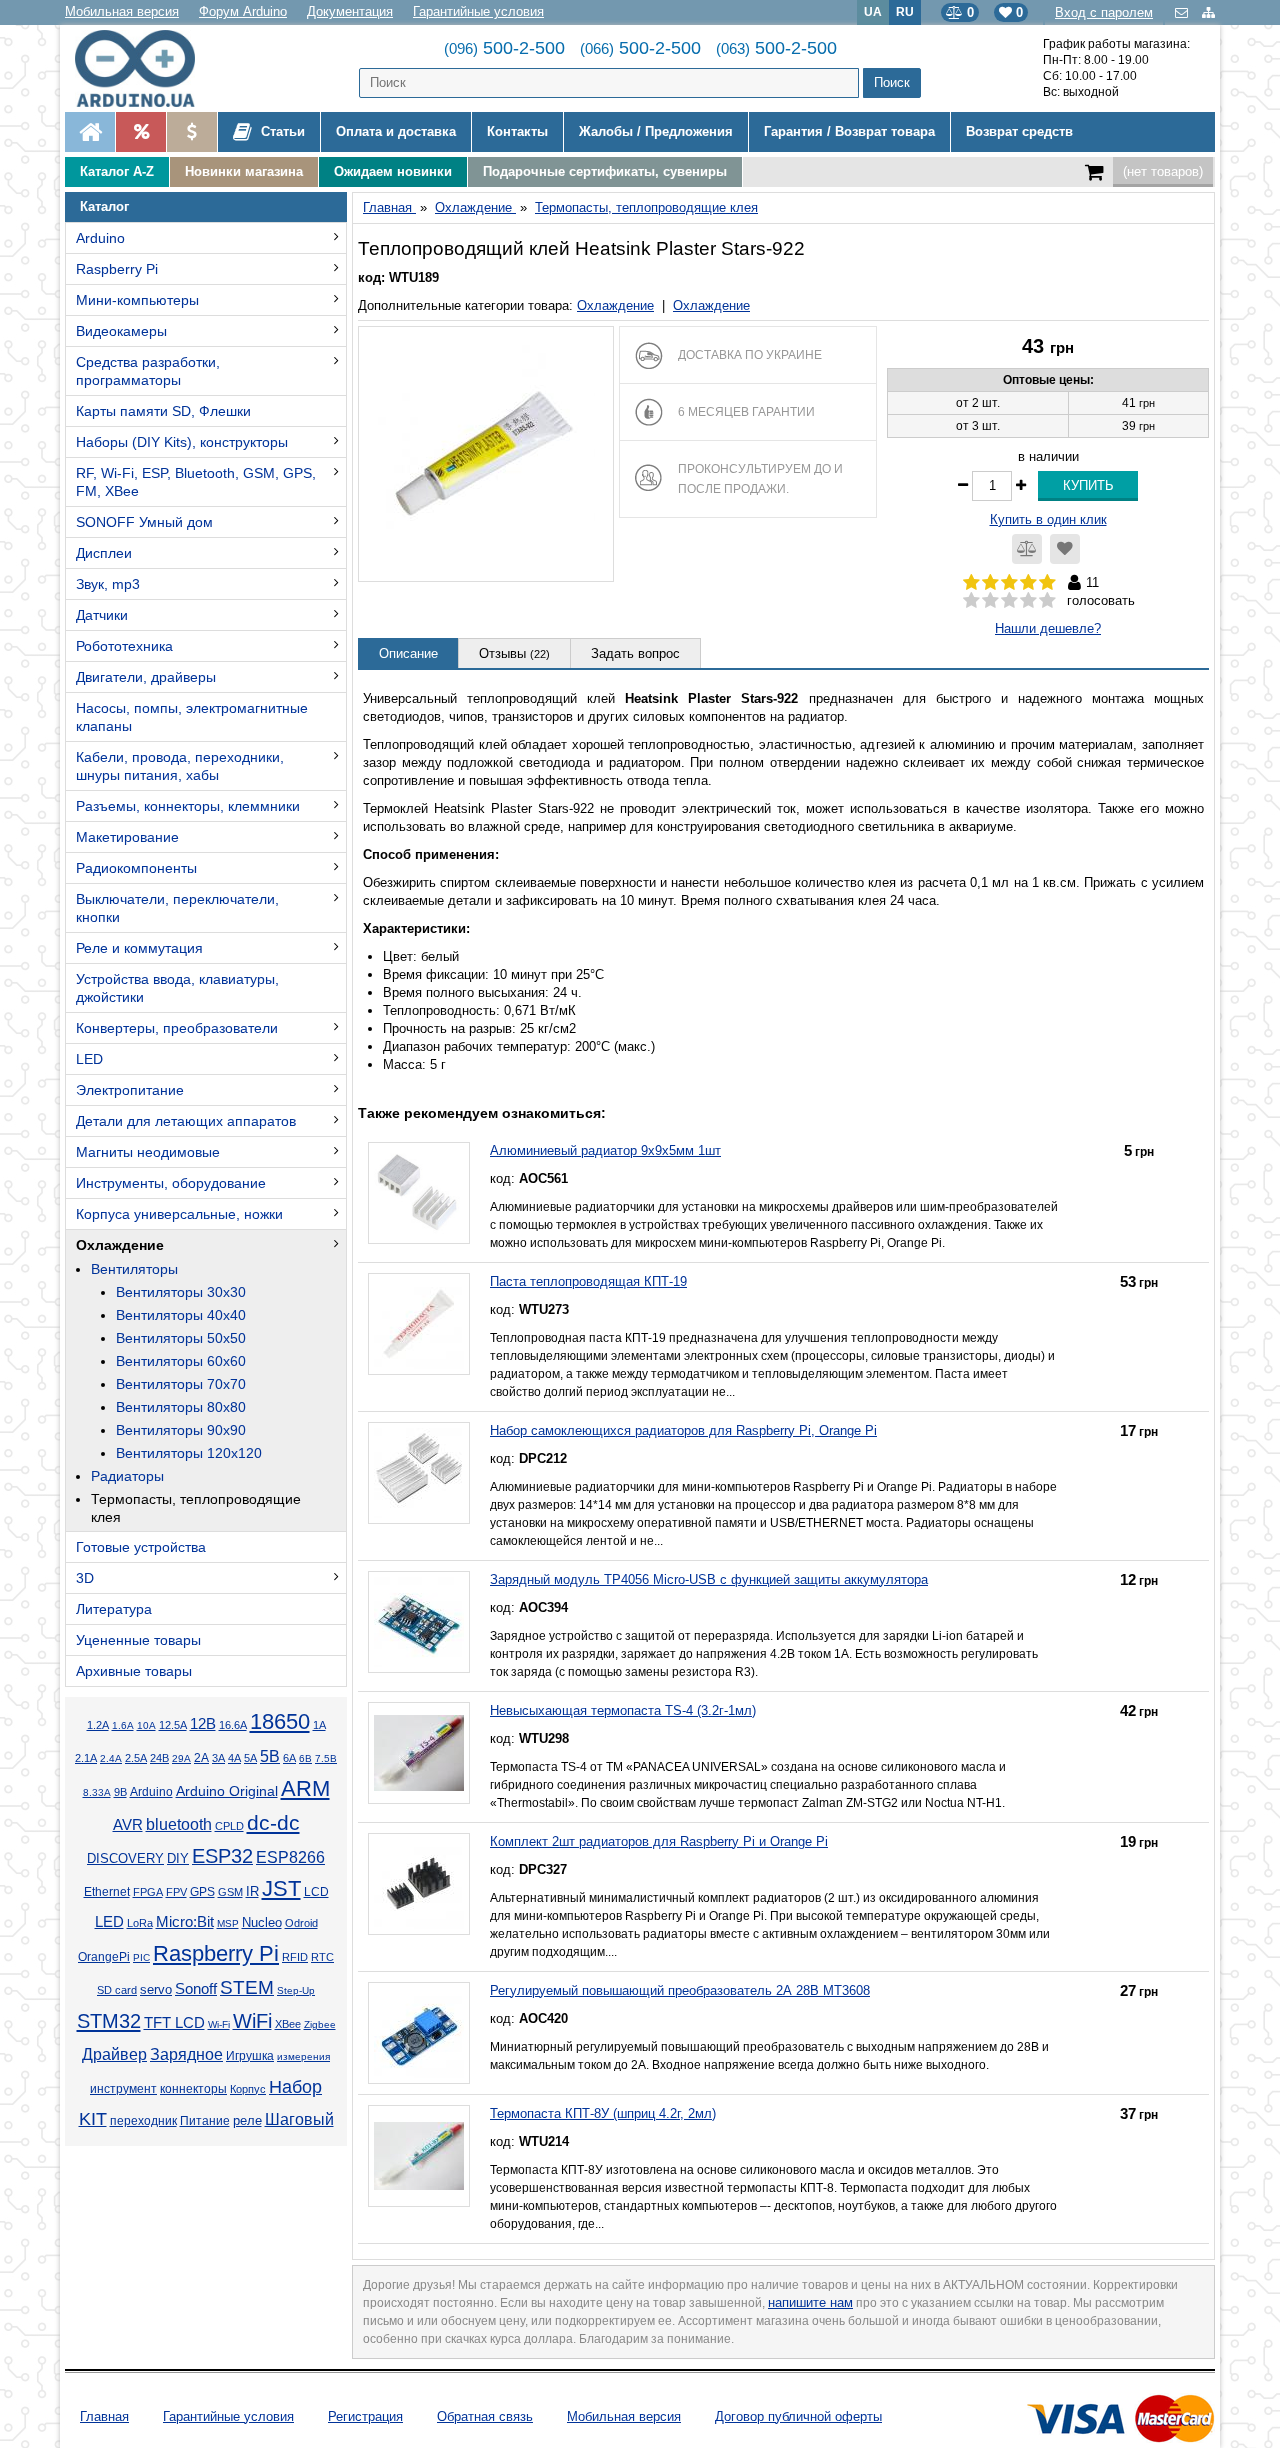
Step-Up (296, 1990)
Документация (350, 11)
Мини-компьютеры (137, 300)
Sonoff (196, 1989)
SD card (117, 1990)
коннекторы (193, 2089)
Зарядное (186, 2054)
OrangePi (104, 1957)
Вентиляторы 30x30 (181, 1292)
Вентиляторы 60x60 (181, 1361)
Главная (104, 2416)
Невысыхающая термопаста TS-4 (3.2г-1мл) (623, 1710)
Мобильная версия (122, 11)
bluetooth (179, 1824)
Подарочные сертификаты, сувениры (605, 171)
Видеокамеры (121, 331)
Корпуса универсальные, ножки (179, 1214)
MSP (228, 1923)
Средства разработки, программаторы (148, 371)
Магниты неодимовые (148, 1152)
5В (270, 1756)
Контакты (517, 131)
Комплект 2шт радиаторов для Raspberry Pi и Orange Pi (659, 1841)
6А (289, 1758)
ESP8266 (290, 1857)
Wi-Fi (219, 2024)
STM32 (109, 2021)
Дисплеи (104, 553)
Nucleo (262, 1922)
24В (159, 1758)
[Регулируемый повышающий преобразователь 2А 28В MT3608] (419, 2033)
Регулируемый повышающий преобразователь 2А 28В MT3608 (680, 1990)
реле (247, 2120)
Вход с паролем (1104, 12)
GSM (230, 1892)
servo (156, 1990)
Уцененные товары (138, 1640)
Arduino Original (227, 1791)
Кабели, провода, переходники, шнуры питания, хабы (180, 766)
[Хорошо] (1028, 601)
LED (89, 1059)
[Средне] (1009, 601)
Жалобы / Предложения (656, 131)
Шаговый (299, 2119)
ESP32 (222, 1856)
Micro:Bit (185, 1922)
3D (85, 1578)
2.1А (86, 1758)
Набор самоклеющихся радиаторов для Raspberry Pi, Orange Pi (683, 1430)
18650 (280, 1721)
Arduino (100, 238)
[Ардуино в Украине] (90, 132)
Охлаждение (120, 1245)
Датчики (102, 615)
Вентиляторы (134, 1269)
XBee (288, 2024)
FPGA (148, 1892)
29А (181, 1758)
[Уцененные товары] (191, 132)
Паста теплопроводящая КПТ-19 (588, 1281)
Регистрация (365, 2416)
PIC (141, 1957)
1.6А (123, 1725)
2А (201, 1758)
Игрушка (250, 2056)
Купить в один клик (1048, 519)
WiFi (252, 2021)
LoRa (140, 1923)
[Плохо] (990, 601)
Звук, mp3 (108, 584)
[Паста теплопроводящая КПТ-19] (419, 1324)
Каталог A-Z (117, 171)
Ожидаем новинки (393, 171)
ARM (305, 1788)
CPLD (229, 1826)
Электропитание (130, 1090)
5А (250, 1758)
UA (873, 11)
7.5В (326, 1758)
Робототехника (124, 646)
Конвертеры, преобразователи (177, 1028)
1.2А (98, 1725)
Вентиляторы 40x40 (181, 1315)
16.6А (233, 1725)
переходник (143, 2121)
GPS (202, 1892)
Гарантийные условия (478, 11)
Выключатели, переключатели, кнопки (177, 908)
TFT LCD (174, 2022)
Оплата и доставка (396, 131)
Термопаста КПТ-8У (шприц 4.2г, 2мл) (603, 2113)
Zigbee (320, 2024)
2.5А (136, 1758)
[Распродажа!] (140, 132)
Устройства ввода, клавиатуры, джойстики (177, 988)
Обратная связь (485, 2416)
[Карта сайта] (1208, 12)
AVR (128, 1825)
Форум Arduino (243, 11)
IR (252, 1892)
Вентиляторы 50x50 (181, 1338)
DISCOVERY (125, 1859)
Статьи (281, 131)
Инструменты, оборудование (171, 1183)
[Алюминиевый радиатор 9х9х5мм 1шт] (419, 1193)
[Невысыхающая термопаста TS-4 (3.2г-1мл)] (419, 1753)
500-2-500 (504, 48)
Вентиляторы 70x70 (181, 1384)
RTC (322, 1957)
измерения (303, 2056)
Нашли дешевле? (1048, 628)
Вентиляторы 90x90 (181, 1430)
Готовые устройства (141, 1547)
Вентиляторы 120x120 (189, 1453)
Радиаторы (127, 1476)
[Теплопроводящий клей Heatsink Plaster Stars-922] (486, 454)
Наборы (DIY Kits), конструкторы (182, 442)
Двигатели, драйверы (146, 677)
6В (305, 1758)
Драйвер (114, 2054)
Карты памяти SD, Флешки (163, 411)
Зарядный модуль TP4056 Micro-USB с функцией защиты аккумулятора (709, 1579)
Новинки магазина (244, 171)
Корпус (248, 2089)
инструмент (123, 2089)
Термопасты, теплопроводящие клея (196, 1508)
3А (218, 1758)
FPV (176, 1892)
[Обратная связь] (1183, 12)
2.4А (111, 1758)
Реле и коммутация (139, 948)
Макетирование (127, 837)
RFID (295, 1957)
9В (120, 1792)
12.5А (173, 1725)
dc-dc (273, 1823)
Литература (114, 1609)
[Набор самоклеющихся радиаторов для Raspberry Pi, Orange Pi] (419, 1473)
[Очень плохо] (971, 601)
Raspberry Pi (117, 269)
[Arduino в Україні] (151, 68)
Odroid (301, 1923)
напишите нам (810, 2302)
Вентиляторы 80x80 (181, 1407)
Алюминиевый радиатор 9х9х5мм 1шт (605, 1150)
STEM (247, 1987)
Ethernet (107, 1892)
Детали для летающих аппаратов (186, 1121)
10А (146, 1725)
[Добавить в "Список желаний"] (1065, 549)
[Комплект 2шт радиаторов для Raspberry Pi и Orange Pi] (419, 1884)
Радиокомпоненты (136, 868)
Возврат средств (1019, 131)
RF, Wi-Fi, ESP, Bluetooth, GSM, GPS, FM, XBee (196, 482)
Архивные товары (134, 1671)
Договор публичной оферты (798, 2416)
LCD (316, 1891)
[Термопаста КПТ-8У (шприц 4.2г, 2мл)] (419, 2156)
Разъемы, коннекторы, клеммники (188, 806)
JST (281, 1888)
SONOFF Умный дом (144, 522)
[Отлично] (1047, 601)
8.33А (97, 1792)
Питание (205, 2121)
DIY (178, 1859)
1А (319, 1725)
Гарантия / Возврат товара (849, 131)
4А (234, 1758)
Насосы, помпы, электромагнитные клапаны (192, 717)
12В (203, 1724)
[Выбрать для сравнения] (1027, 549)
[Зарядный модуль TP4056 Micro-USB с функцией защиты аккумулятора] (419, 1622)
